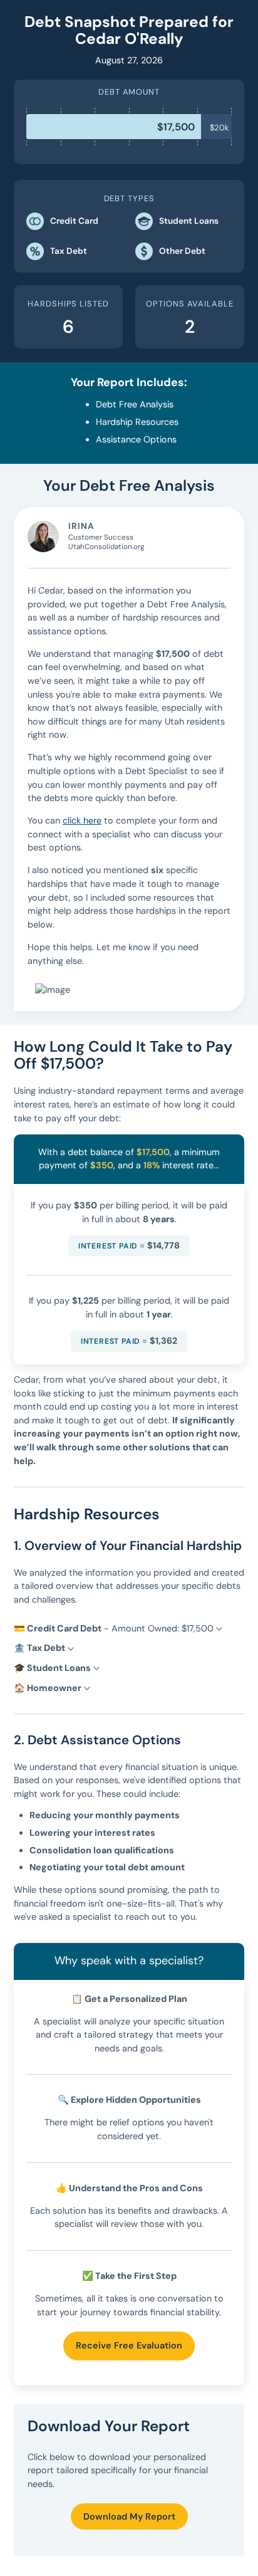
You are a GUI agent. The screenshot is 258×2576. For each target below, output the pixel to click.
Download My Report (129, 2516)
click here (82, 820)
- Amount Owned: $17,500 (115, 1628)
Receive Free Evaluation (129, 2345)
